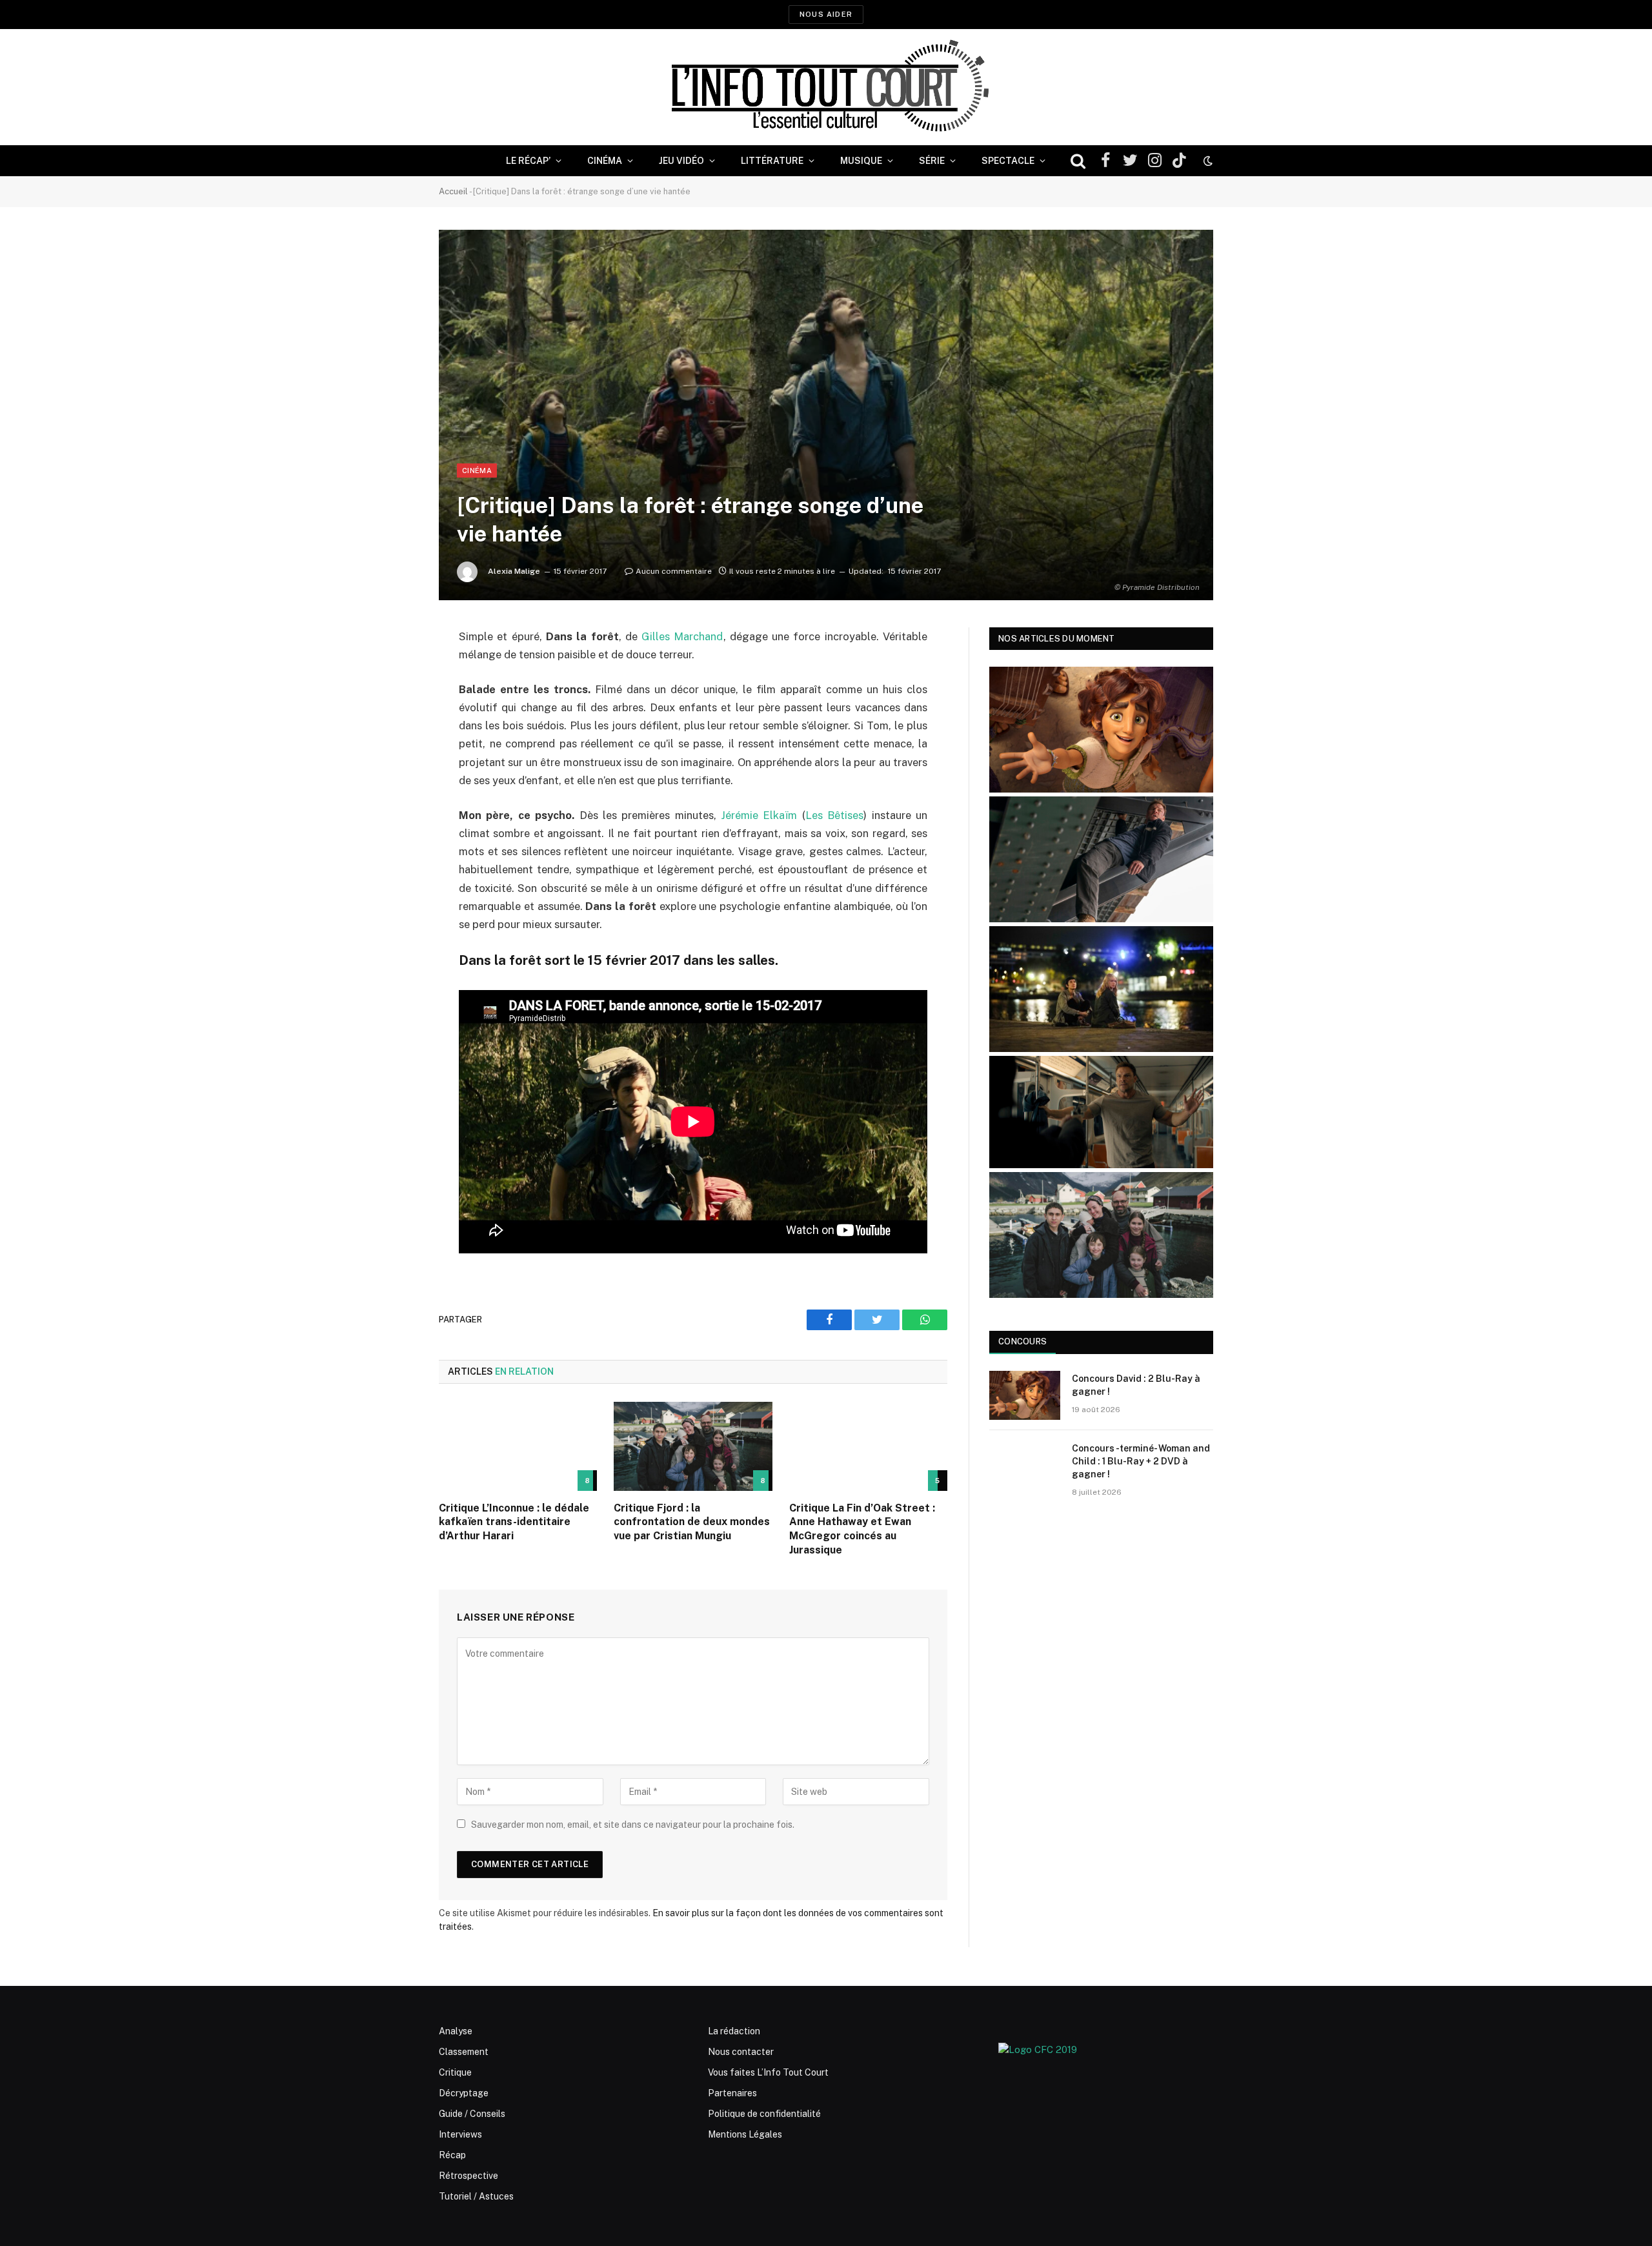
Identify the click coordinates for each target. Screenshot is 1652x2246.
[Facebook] (394, 670)
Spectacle (1008, 161)
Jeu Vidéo (681, 161)
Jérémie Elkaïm (759, 815)
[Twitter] (394, 703)
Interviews (460, 2134)
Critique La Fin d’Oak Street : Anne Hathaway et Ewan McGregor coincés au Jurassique (862, 1529)
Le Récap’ (528, 161)
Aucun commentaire (674, 571)
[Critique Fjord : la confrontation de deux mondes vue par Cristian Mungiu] (693, 1446)
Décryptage (464, 2093)
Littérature (772, 161)
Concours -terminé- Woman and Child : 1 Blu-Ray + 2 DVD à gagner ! (1141, 1461)
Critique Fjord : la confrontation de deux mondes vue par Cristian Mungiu (692, 1522)
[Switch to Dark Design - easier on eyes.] (1207, 161)
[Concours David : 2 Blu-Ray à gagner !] (1025, 1395)
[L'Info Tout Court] (826, 87)
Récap (452, 2155)
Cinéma (605, 161)
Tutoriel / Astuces (476, 2196)
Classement (464, 2052)
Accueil (453, 191)
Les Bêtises (834, 815)
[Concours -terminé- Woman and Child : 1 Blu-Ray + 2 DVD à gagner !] (1025, 1465)
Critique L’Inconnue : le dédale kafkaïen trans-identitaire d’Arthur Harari (514, 1522)
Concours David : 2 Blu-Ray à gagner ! (1136, 1385)
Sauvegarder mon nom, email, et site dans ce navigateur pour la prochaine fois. (633, 1825)
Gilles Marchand (682, 636)
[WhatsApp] (394, 736)
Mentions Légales (745, 2134)
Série (932, 161)
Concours (1022, 1341)
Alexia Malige (514, 571)
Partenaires (732, 2093)
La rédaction (734, 2031)
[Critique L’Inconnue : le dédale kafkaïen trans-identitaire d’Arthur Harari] (518, 1446)
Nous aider (826, 14)
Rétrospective (468, 2176)
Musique (861, 161)
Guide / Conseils (472, 2114)
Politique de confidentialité (764, 2114)
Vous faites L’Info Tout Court (768, 2072)
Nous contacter (741, 2052)
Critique (455, 2072)
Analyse (456, 2031)
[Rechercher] (1078, 161)
